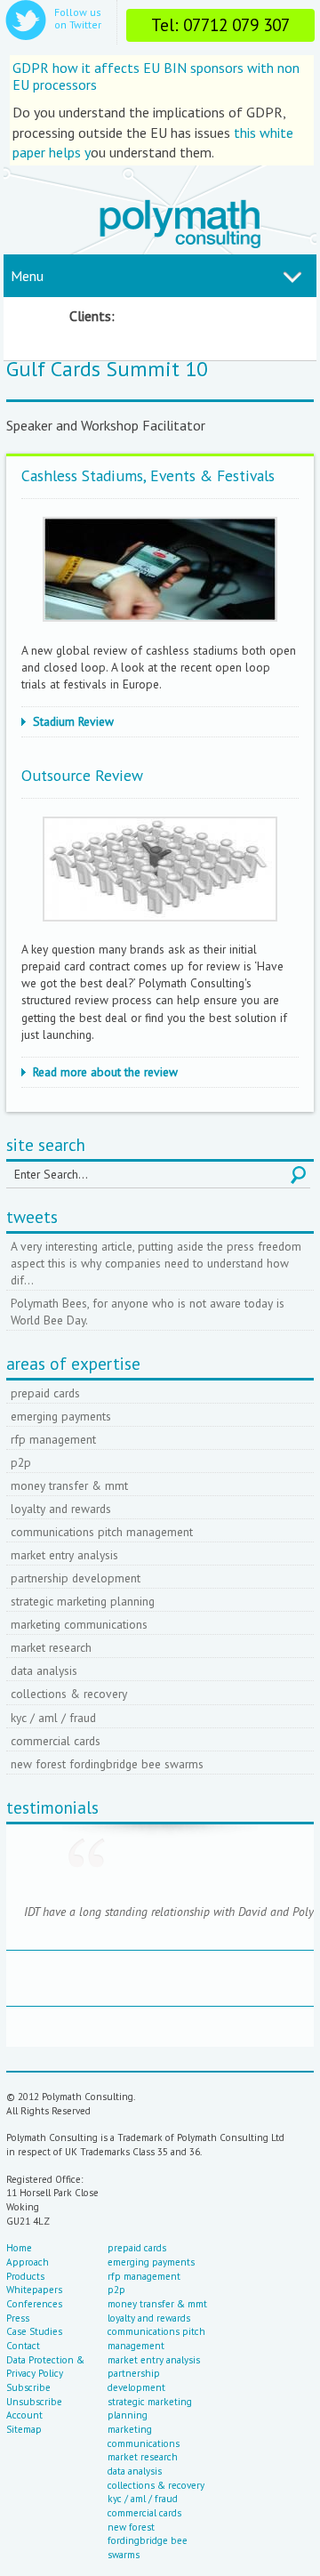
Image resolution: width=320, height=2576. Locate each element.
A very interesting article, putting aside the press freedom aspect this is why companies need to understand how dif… (156, 1263)
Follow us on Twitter (78, 18)
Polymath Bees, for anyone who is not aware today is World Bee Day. (148, 1312)
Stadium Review (73, 721)
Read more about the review (105, 1072)
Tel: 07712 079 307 (220, 24)
